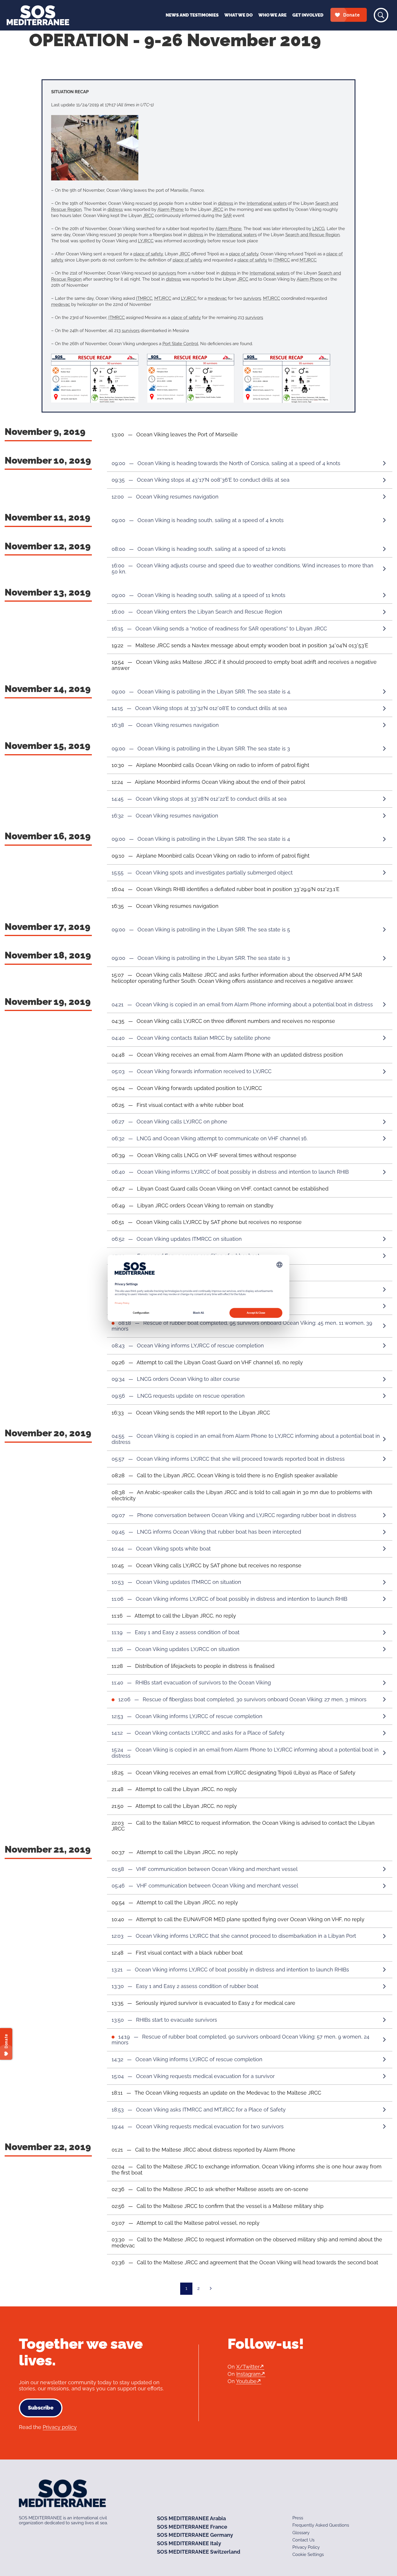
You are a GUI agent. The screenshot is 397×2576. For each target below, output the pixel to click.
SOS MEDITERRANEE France (192, 2526)
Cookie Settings (308, 2555)
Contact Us (303, 2540)
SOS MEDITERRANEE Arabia (191, 2518)
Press (298, 2518)
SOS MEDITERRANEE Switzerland (199, 2552)
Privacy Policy (306, 2547)
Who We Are (272, 15)
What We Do (238, 15)
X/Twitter (248, 2367)
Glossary (301, 2532)
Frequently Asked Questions (321, 2525)
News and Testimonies (192, 15)
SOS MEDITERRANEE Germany (195, 2535)
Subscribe (41, 2408)
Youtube (246, 2381)
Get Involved (308, 15)
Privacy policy (60, 2427)
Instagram (248, 2374)
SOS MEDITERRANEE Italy (189, 2543)
